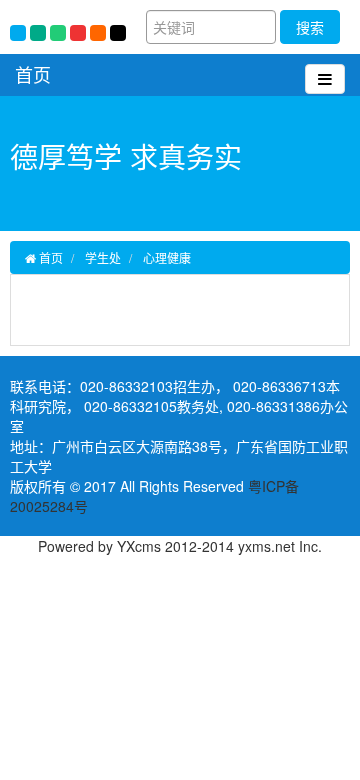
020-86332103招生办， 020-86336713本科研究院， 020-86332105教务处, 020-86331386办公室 (179, 406)
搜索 (310, 27)
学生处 (103, 257)
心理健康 (167, 257)
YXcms (139, 546)
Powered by (77, 546)
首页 (33, 74)
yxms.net (266, 546)
